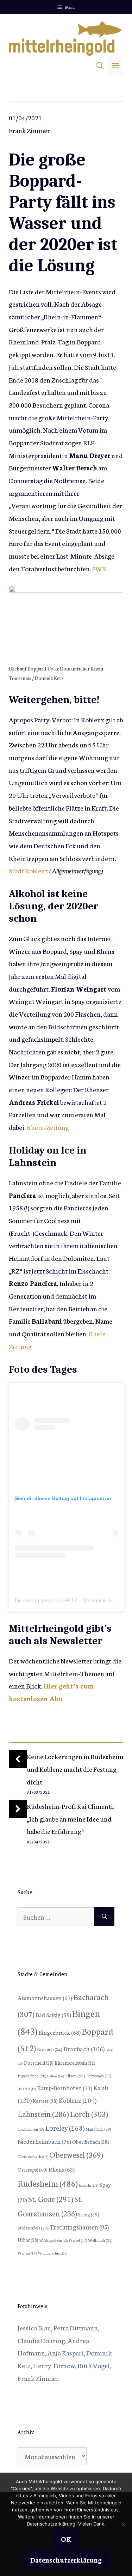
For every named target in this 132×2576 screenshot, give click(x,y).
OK (66, 2539)
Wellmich (100, 2240)
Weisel (78, 2240)
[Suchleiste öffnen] (100, 66)
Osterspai (33, 2169)
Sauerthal (89, 2185)
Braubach (84, 2048)
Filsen (75, 2075)
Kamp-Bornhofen (65, 2087)
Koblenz (78, 2100)
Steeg (89, 2214)
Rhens (62, 2169)
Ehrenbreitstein (75, 2063)
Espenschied (32, 2076)
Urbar (28, 2240)
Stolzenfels (33, 2227)
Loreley (65, 2127)
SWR (99, 568)
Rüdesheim (48, 2183)
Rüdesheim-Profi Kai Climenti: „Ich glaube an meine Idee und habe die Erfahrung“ (71, 1818)
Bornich (50, 2049)
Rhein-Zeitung (48, 1127)
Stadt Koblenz (29, 870)
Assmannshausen (45, 1997)
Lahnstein (43, 2114)
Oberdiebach (91, 2142)
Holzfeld (27, 2089)
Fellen (56, 2076)
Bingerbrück (59, 2032)
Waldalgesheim (54, 2240)
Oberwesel (76, 2154)
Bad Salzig (53, 2015)
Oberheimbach (33, 2156)
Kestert (45, 2101)
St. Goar (51, 2199)
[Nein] (123, 2524)
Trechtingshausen (79, 2227)
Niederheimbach (44, 2141)
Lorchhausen (31, 2129)
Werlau (27, 2253)
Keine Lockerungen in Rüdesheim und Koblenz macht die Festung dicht (75, 1769)
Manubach (98, 2129)
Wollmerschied (53, 2253)
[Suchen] (104, 1917)
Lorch (89, 2114)
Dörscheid (39, 2063)
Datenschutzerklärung (66, 2560)
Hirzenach (99, 2076)
